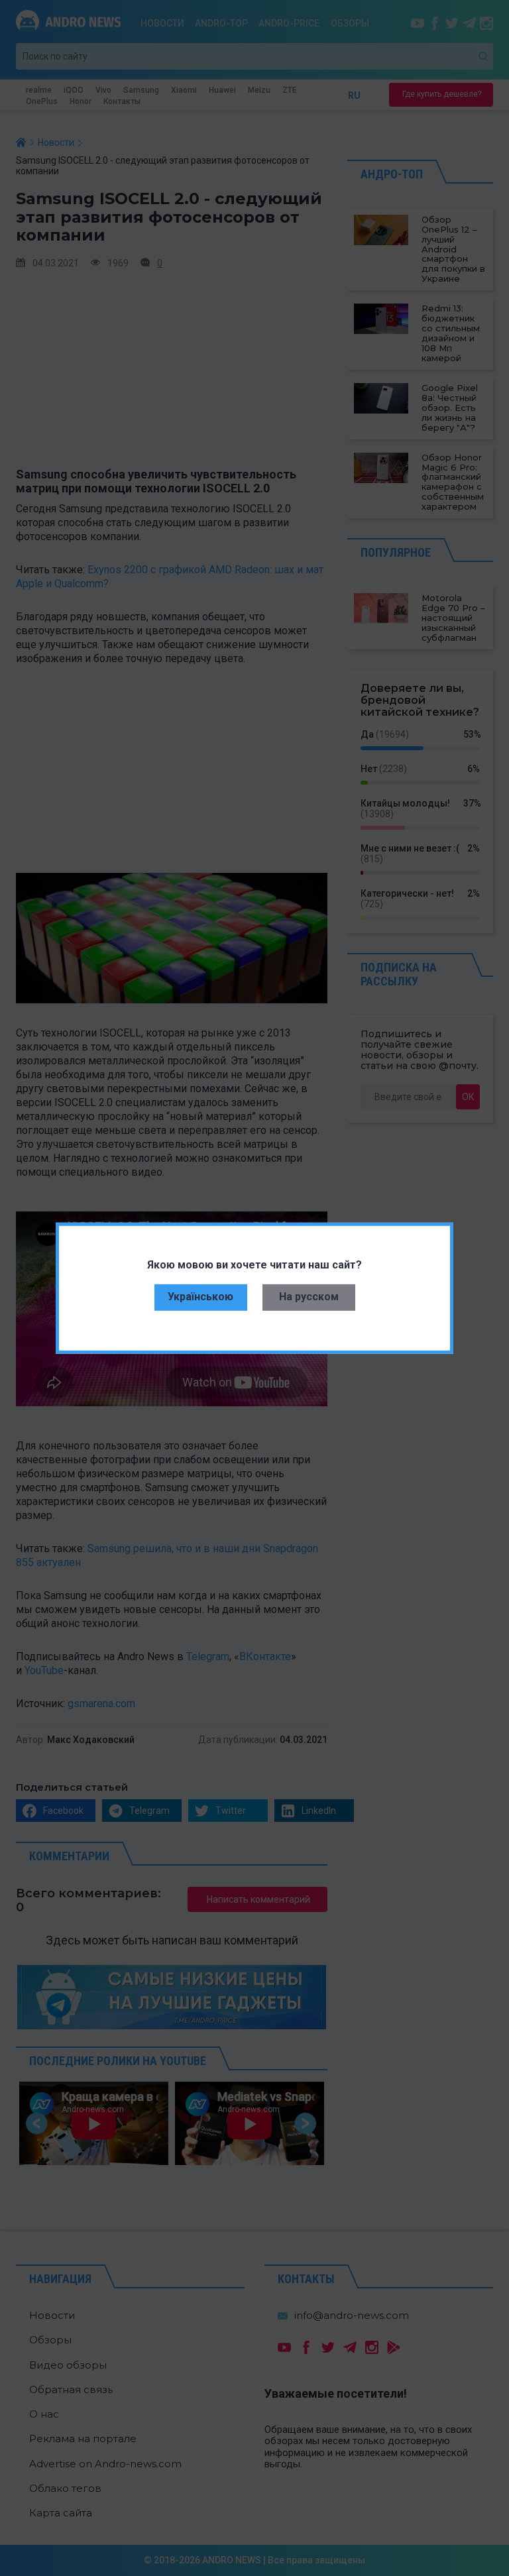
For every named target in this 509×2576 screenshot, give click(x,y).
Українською (200, 1297)
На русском (309, 1297)
